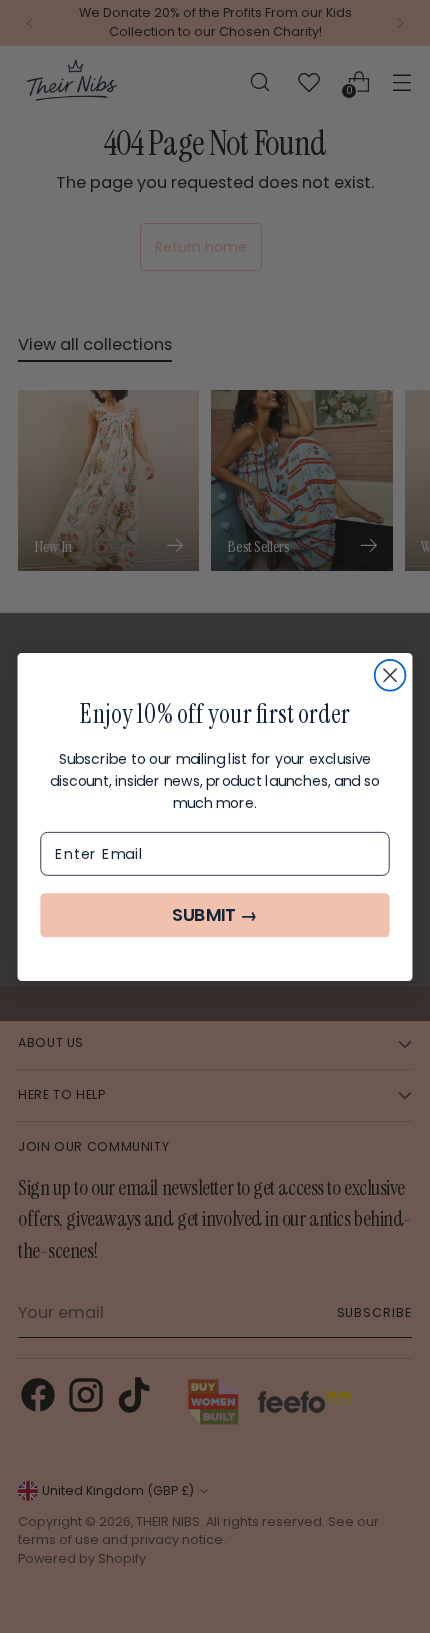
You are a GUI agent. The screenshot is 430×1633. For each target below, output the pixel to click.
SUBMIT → (214, 915)
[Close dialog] (390, 674)
